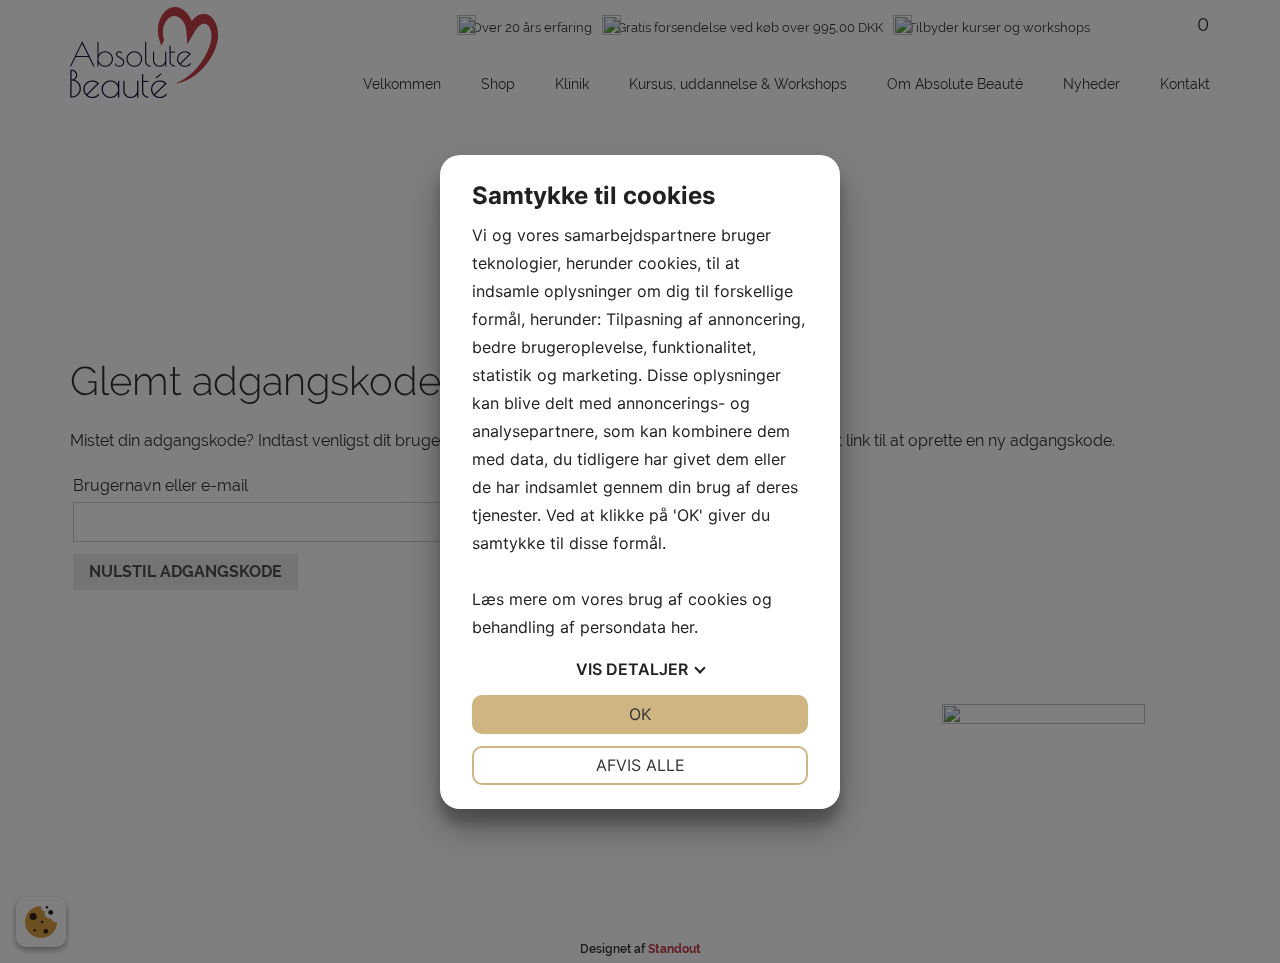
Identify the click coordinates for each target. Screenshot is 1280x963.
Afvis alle (640, 765)
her (682, 627)
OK (640, 714)
